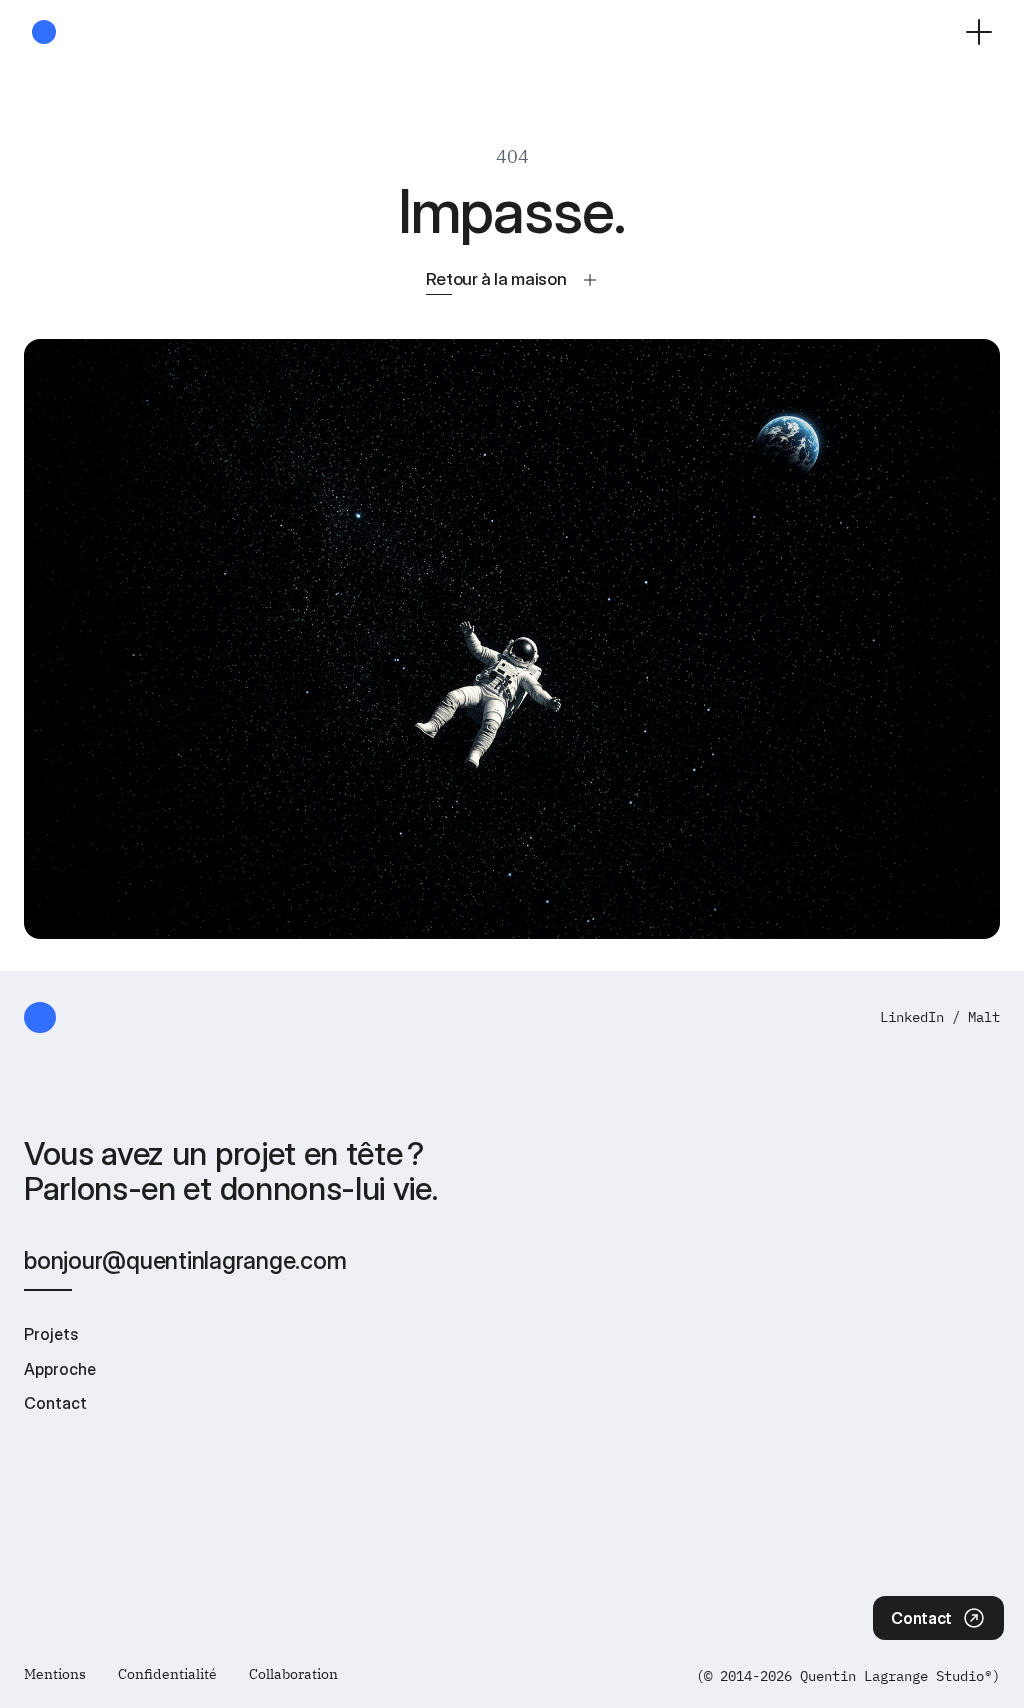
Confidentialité (167, 1674)
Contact (55, 1403)
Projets (51, 1334)
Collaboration (293, 1674)
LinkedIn (912, 1017)
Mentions (55, 1674)
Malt (984, 1017)
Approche (60, 1369)
